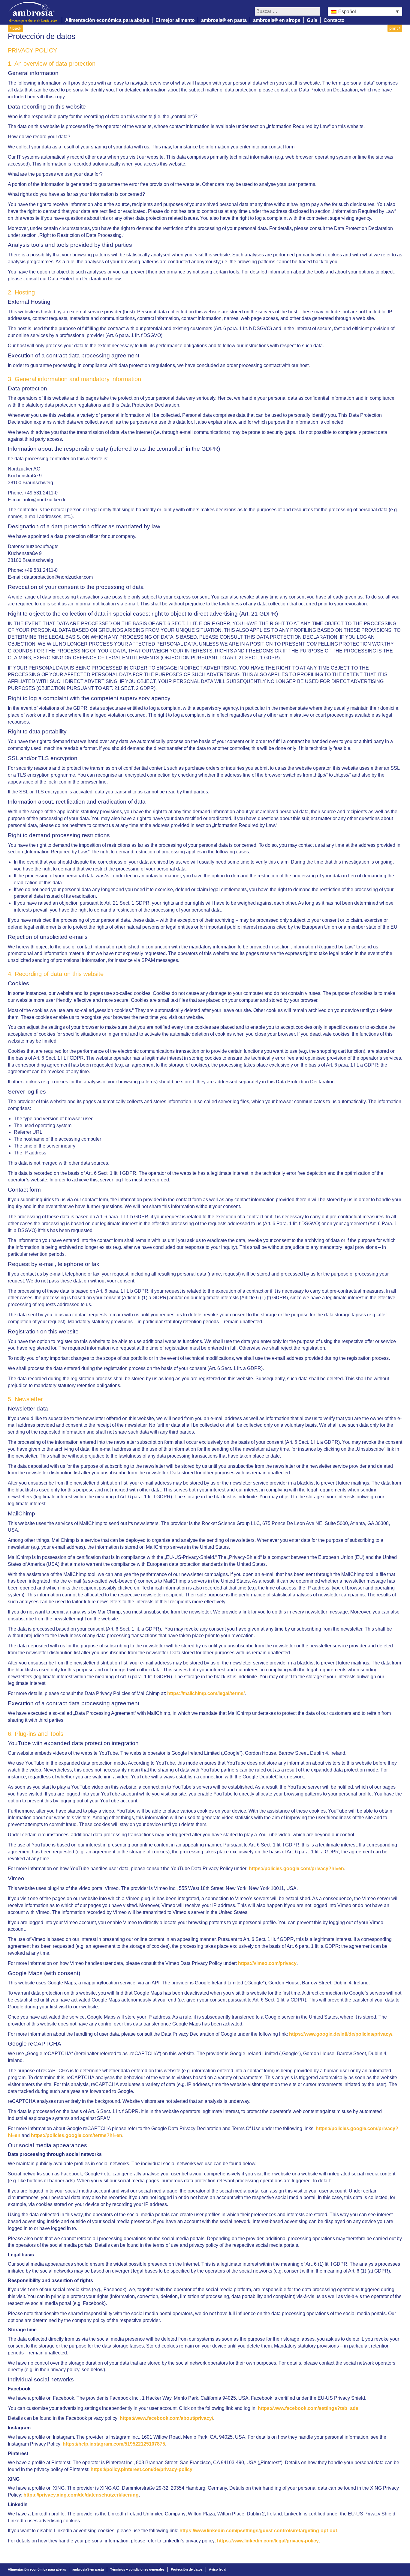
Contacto (334, 20)
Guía (312, 20)
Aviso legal (218, 2569)
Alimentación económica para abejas (107, 20)
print (394, 28)
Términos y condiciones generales (137, 2569)
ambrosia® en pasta (224, 20)
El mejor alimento (175, 20)
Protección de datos (187, 2569)
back (16, 28)
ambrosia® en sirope (277, 20)
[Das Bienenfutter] (35, 12)
